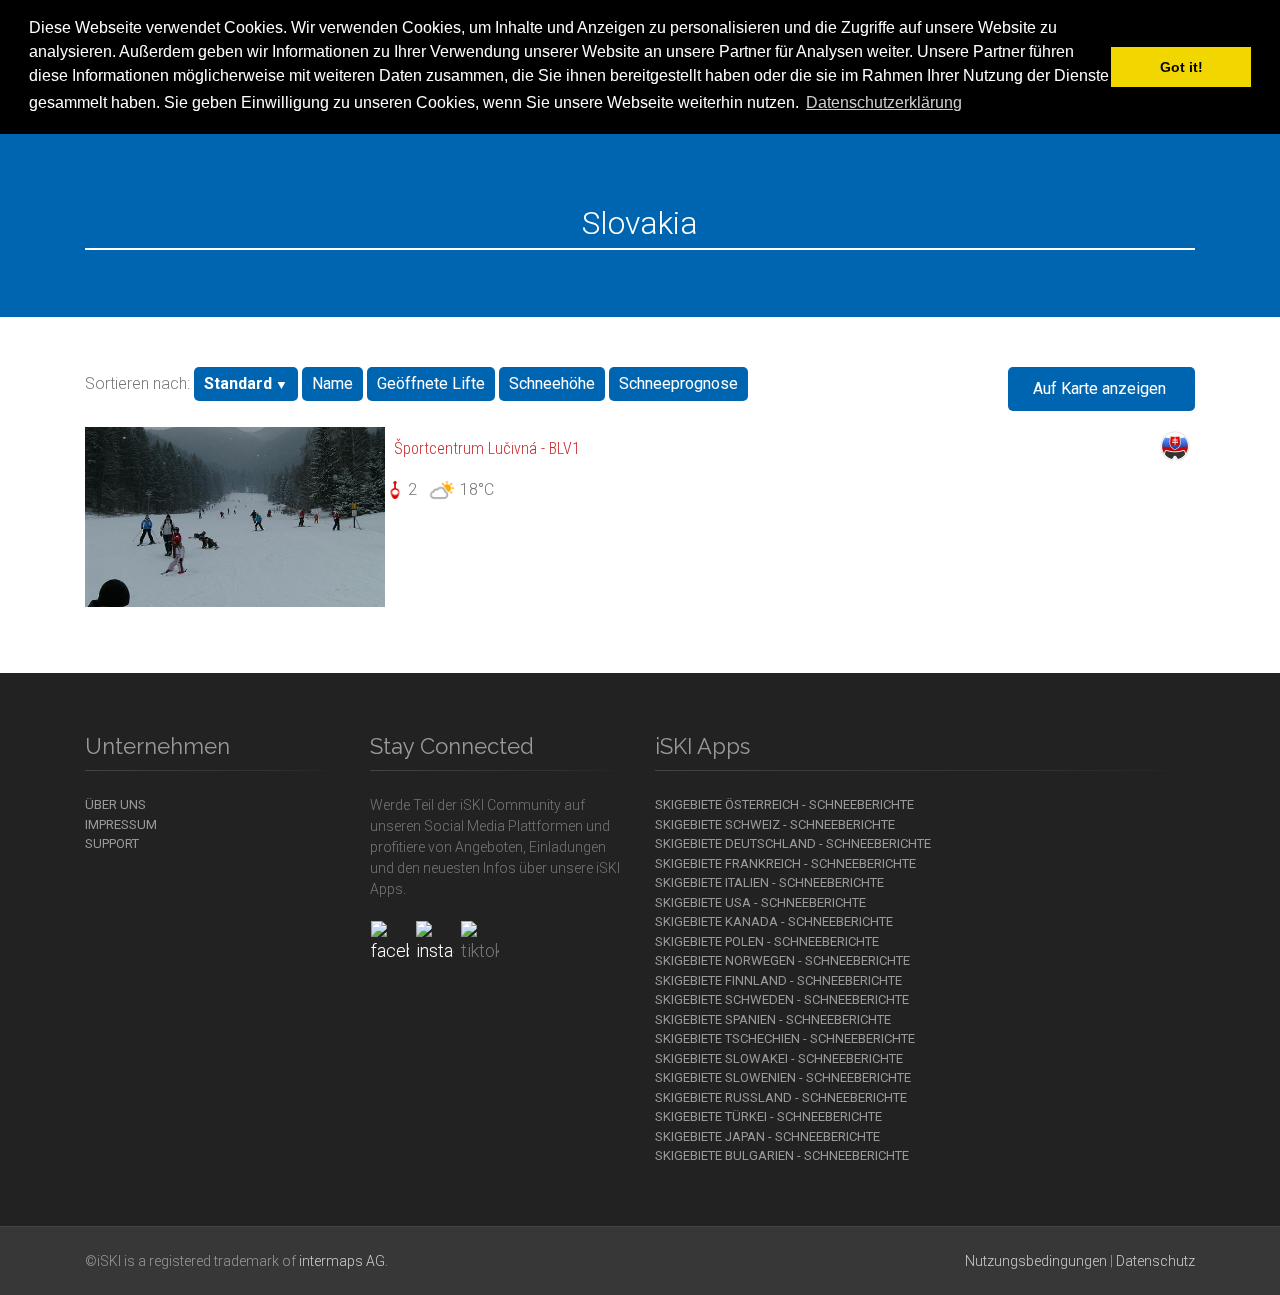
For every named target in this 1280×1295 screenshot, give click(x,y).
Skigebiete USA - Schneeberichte (760, 902)
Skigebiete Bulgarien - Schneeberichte (782, 1155)
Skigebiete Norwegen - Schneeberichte (782, 960)
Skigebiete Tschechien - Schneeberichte (785, 1038)
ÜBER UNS (115, 804)
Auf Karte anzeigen (1099, 388)
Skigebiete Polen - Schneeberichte (767, 941)
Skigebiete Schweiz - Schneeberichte (775, 824)
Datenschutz (1155, 1261)
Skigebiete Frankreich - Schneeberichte (785, 863)
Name (332, 383)
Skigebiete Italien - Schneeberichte (769, 882)
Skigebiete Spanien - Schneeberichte (773, 1019)
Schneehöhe (552, 383)
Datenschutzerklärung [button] (884, 102)
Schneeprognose (678, 383)
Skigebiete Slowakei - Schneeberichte (779, 1058)
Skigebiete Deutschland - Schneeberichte (793, 843)
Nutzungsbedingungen (1036, 1261)
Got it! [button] (1181, 67)
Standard (238, 383)
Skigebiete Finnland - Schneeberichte (778, 980)
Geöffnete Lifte (431, 383)
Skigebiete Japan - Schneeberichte (767, 1136)
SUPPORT (112, 843)
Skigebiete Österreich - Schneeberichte (784, 804)
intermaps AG (342, 1261)
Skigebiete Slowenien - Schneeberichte (783, 1077)
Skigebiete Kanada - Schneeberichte (774, 921)
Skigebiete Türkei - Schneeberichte (768, 1116)
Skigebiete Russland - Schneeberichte (781, 1097)
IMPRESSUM (121, 824)
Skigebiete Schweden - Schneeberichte (782, 999)
